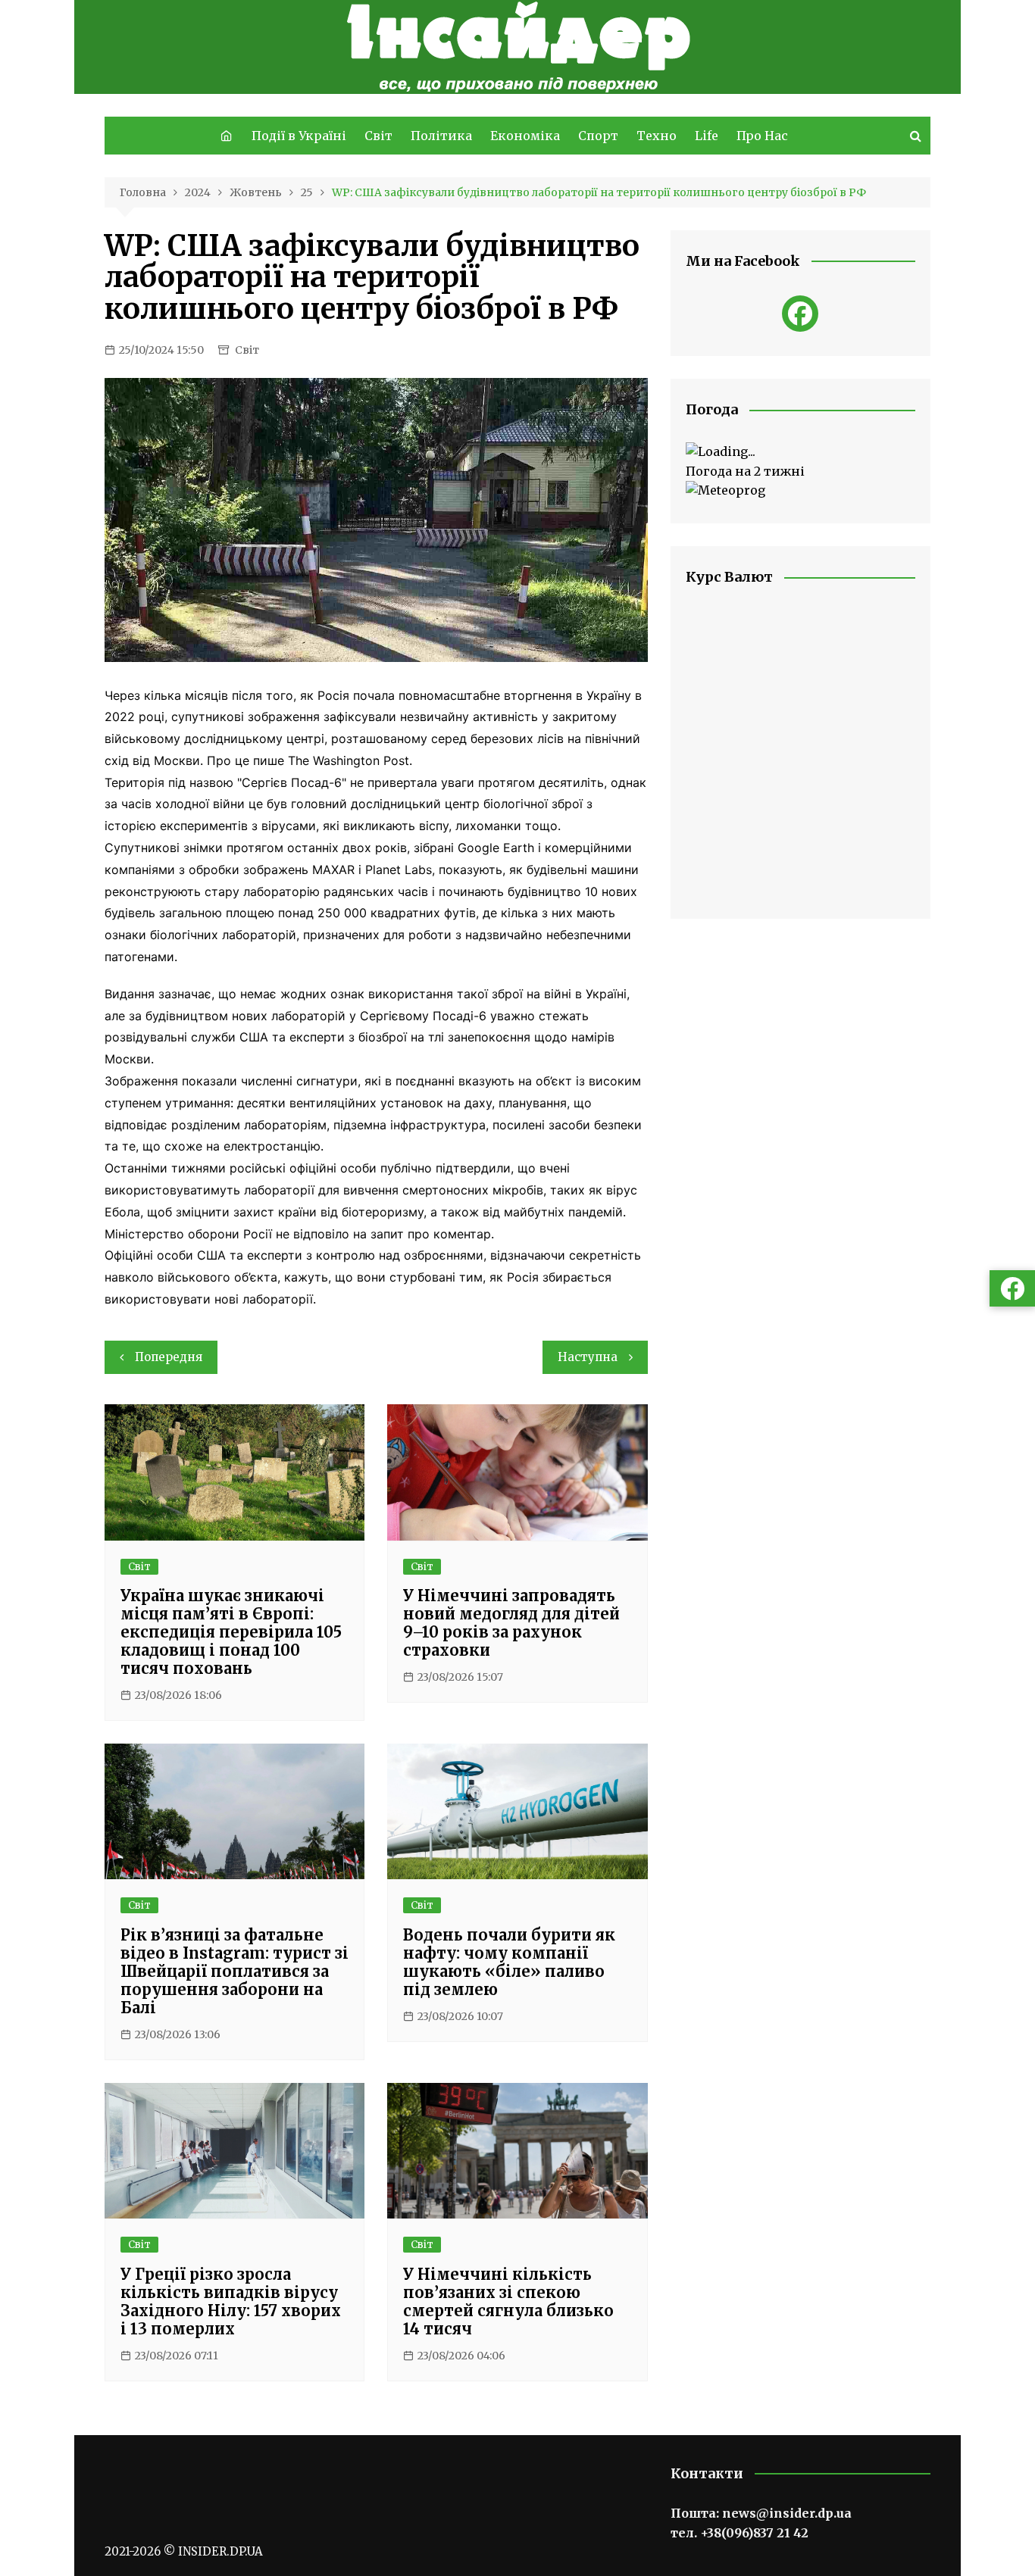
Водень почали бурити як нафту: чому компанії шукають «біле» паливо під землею (509, 1962)
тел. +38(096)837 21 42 (740, 2533)
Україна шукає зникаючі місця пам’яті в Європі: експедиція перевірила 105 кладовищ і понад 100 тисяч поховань (231, 1632)
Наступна (588, 1357)
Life (707, 136)
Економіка (525, 136)
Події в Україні (299, 136)
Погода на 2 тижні (745, 471)
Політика (441, 136)
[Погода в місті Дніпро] (800, 452)
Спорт (598, 136)
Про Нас (762, 136)
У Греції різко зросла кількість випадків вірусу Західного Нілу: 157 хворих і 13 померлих (231, 2301)
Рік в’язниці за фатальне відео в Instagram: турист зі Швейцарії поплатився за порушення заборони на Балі (235, 1971)
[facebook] (800, 314)
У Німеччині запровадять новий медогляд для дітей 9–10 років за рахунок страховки (511, 1623)
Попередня (169, 1357)
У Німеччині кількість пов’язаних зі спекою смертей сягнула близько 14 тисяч (508, 2301)
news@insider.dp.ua (787, 2513)
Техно (657, 136)
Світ (378, 136)
